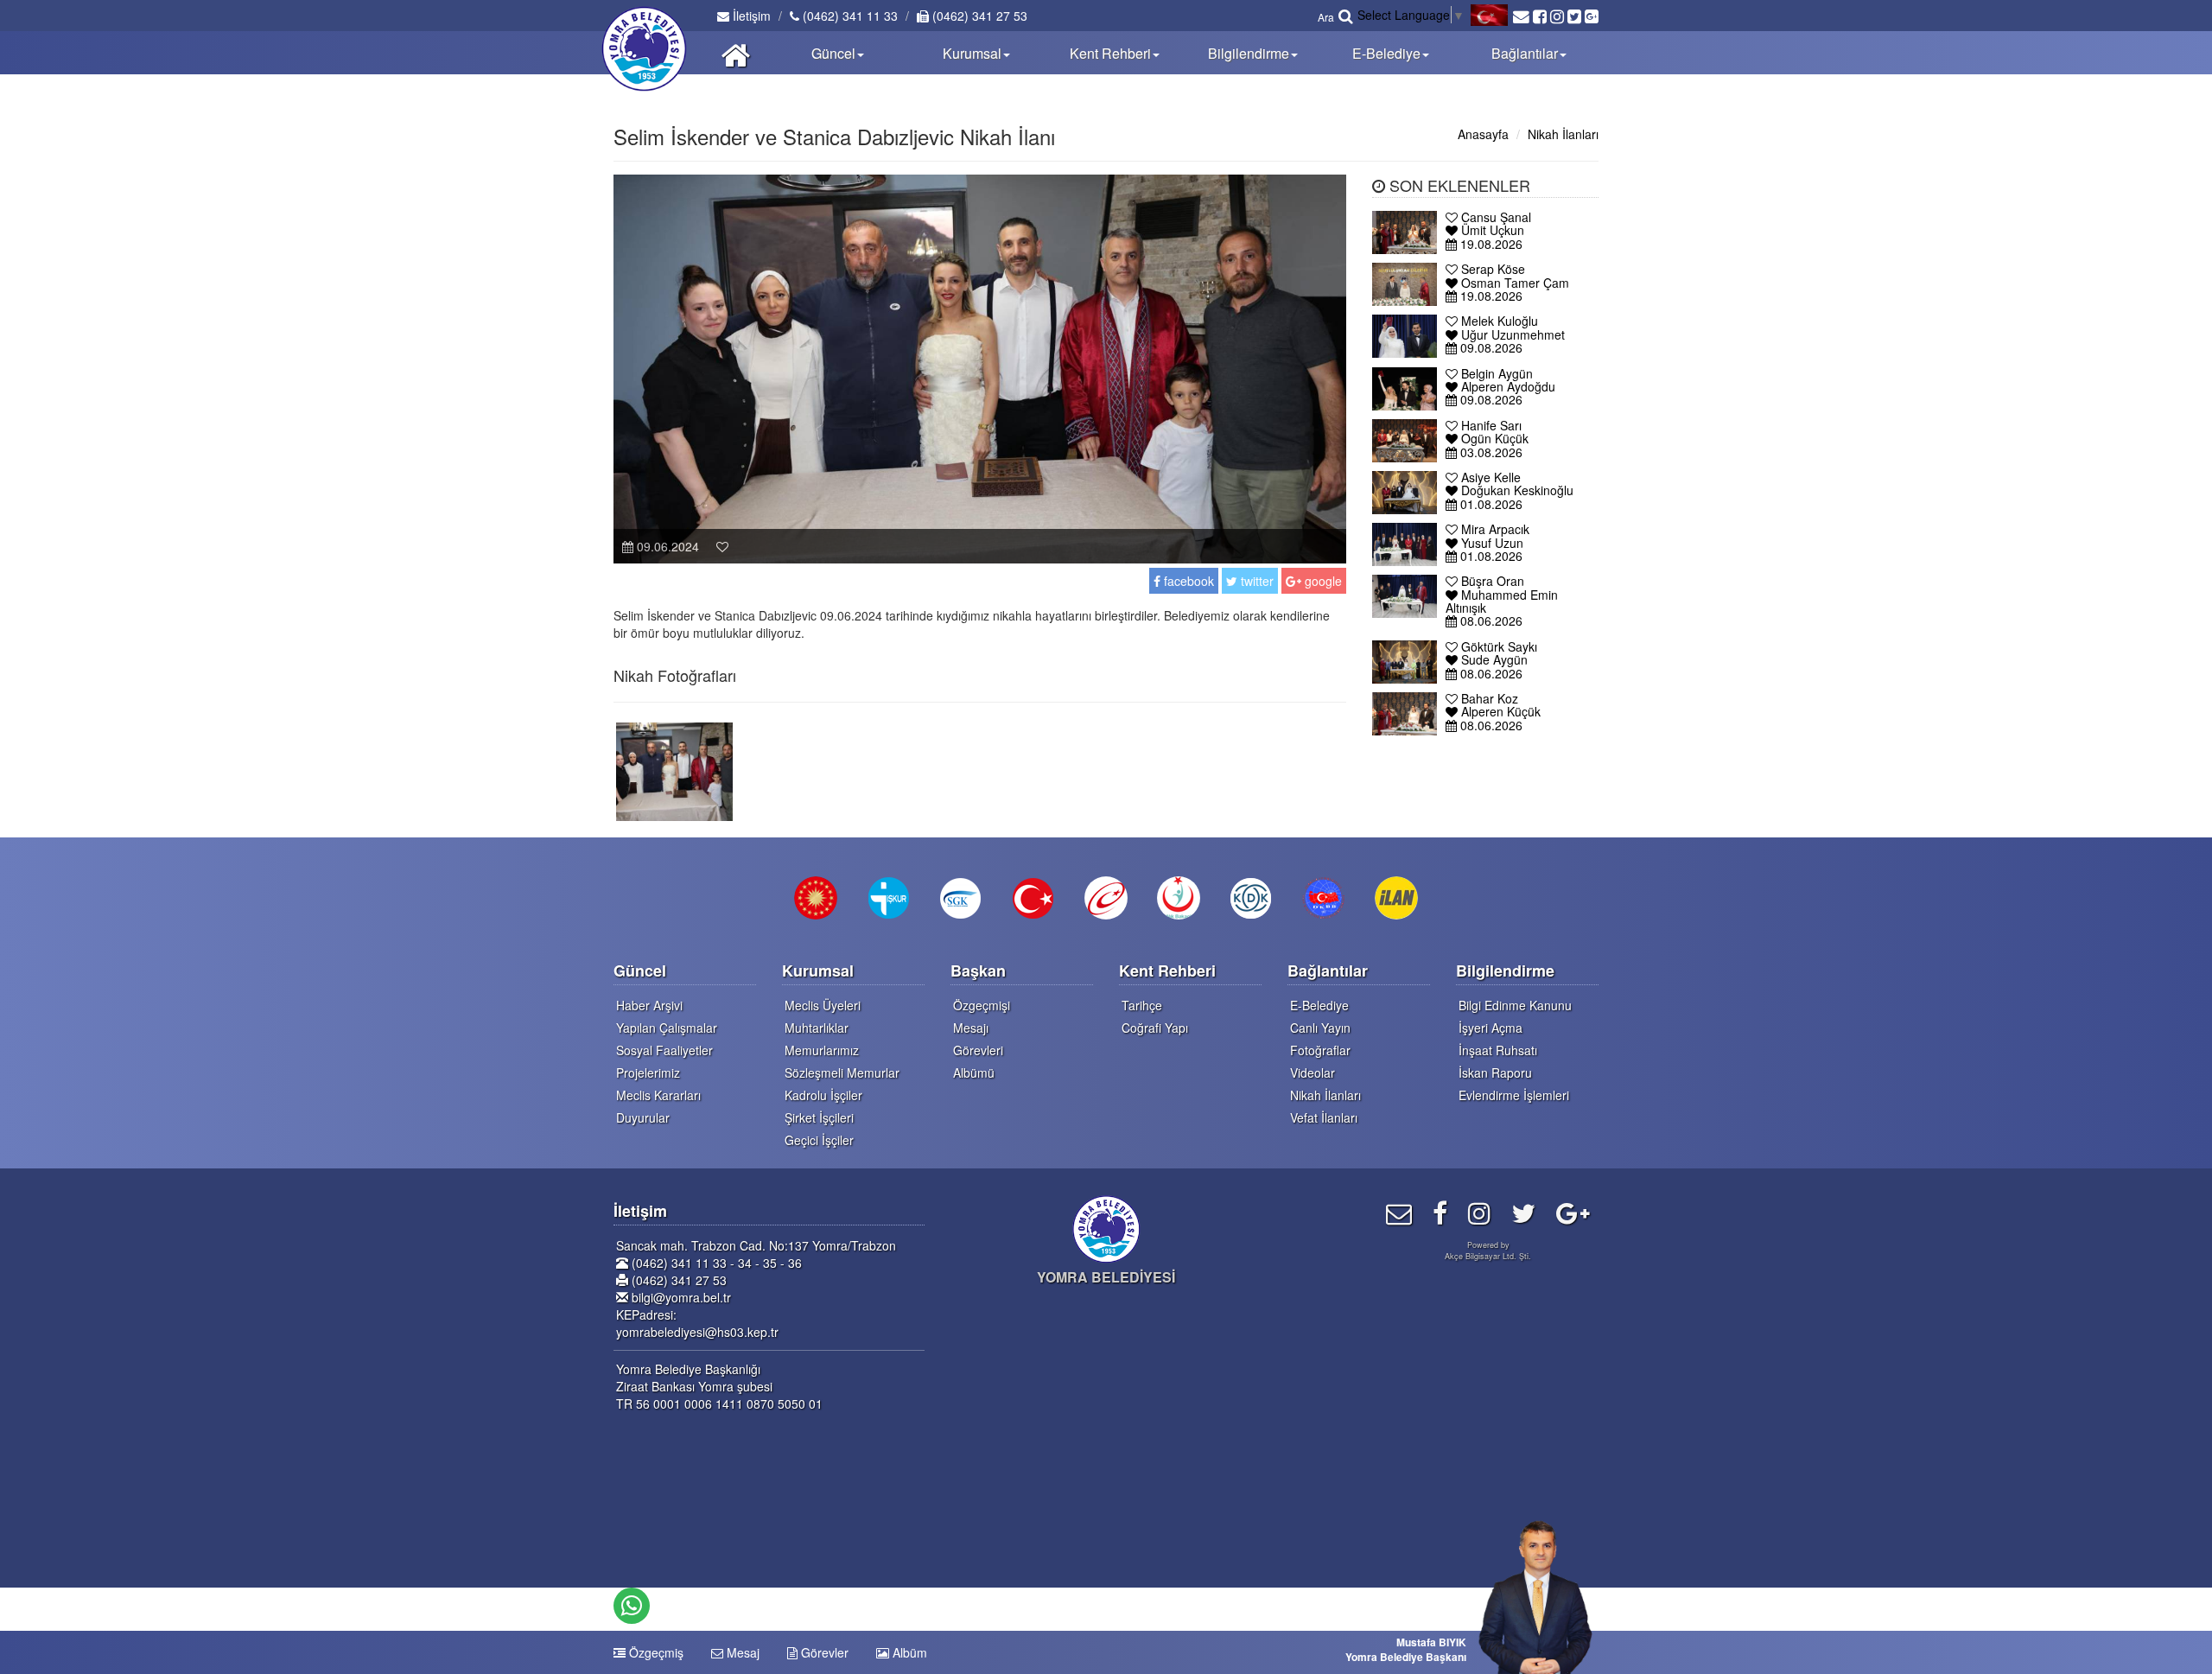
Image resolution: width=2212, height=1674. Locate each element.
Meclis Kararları (658, 1095)
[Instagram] (1479, 1212)
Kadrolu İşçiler (823, 1095)
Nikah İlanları (1563, 134)
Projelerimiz (648, 1073)
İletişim (750, 16)
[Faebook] (1440, 1212)
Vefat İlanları (1324, 1117)
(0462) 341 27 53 (978, 16)
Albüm (908, 1652)
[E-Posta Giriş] (1399, 1212)
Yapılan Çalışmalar (667, 1028)
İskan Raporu (1495, 1073)
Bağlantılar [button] (1525, 53)
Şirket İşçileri (819, 1117)
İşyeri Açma (1491, 1028)
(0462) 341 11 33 (849, 16)
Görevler (823, 1652)
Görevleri (978, 1050)
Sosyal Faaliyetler (664, 1050)
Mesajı (971, 1028)
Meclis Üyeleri (823, 1005)
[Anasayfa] (736, 53)
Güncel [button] (833, 53)
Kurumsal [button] (972, 53)
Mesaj (741, 1652)
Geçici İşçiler (819, 1140)
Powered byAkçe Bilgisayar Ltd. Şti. (1488, 1251)
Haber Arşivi (649, 1005)
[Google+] (1573, 1212)
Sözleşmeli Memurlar (842, 1073)
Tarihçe (1142, 1005)
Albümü (974, 1073)
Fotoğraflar (1320, 1050)
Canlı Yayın (1320, 1028)
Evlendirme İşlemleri (1514, 1095)
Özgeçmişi (982, 1005)
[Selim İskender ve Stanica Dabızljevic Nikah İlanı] (674, 770)
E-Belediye (1319, 1005)
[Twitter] (1523, 1212)
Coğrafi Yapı (1155, 1028)
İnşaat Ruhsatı (1498, 1050)
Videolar (1313, 1073)
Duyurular (643, 1117)
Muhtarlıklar (817, 1028)
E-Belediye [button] (1386, 53)
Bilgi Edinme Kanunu (1515, 1005)
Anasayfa (1483, 134)
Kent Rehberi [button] (1110, 53)
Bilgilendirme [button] (1249, 53)
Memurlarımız (822, 1050)
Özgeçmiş (655, 1652)
